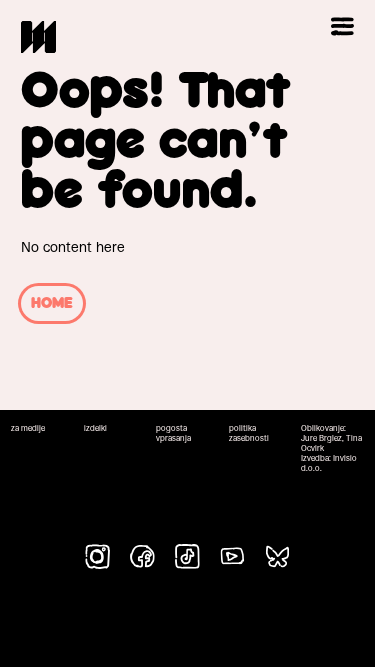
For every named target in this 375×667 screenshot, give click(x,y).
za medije (28, 428)
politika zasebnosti (249, 433)
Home (52, 303)
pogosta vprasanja (173, 433)
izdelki (95, 428)
